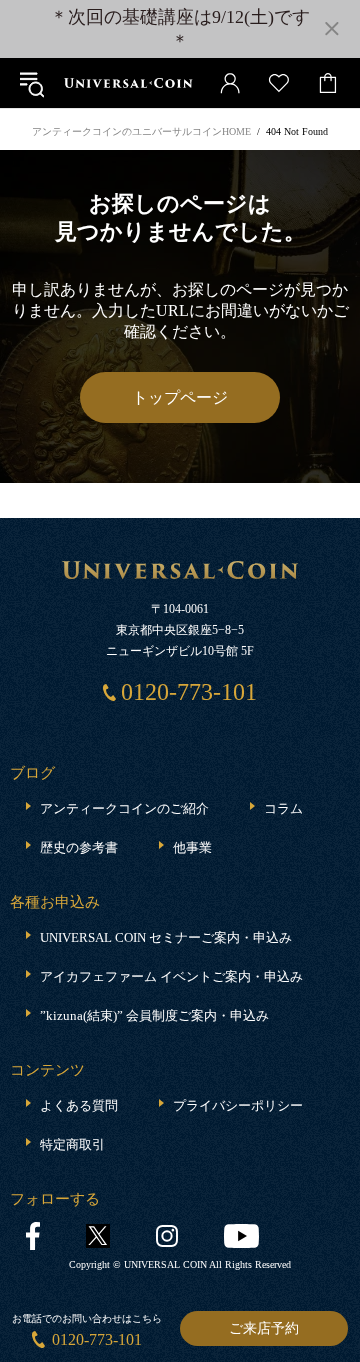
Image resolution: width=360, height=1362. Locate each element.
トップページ (180, 397)
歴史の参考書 (79, 847)
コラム (283, 808)
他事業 (192, 847)
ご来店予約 (264, 1328)
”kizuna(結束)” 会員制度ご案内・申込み (154, 1015)
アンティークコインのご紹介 (124, 808)
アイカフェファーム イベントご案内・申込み (171, 976)
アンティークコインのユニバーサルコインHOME (141, 131)
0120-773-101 (97, 1339)
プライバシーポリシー (238, 1105)
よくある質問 (79, 1105)
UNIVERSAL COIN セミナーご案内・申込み (166, 937)
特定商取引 (72, 1144)
